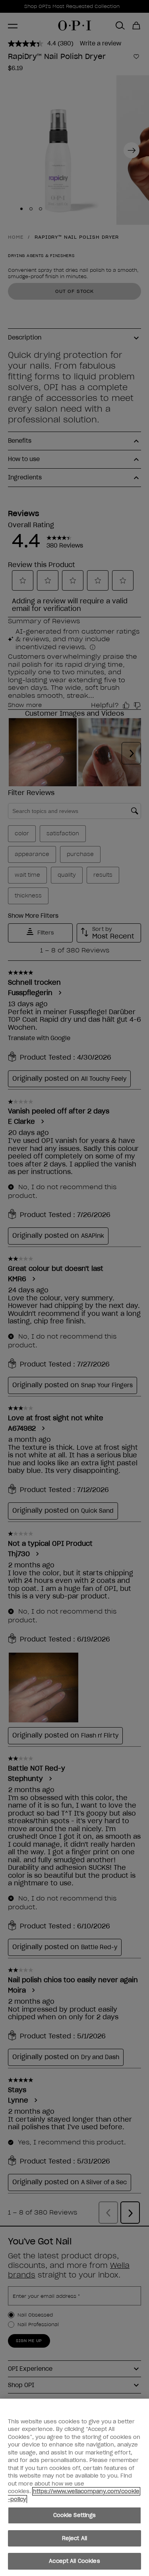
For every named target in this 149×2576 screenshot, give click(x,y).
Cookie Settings (75, 2515)
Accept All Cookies (74, 2561)
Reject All (74, 2538)
